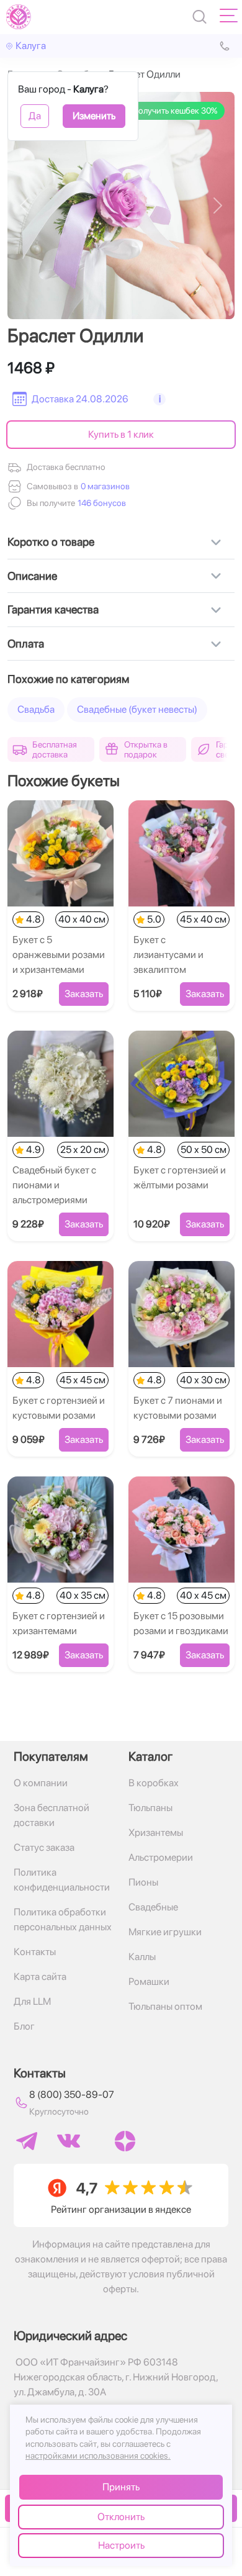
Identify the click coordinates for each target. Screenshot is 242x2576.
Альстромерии (161, 1857)
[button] (101, 503)
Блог (24, 2026)
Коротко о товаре (51, 542)
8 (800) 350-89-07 (72, 2095)
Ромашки (149, 1982)
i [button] (160, 399)
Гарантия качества (53, 609)
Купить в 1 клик (121, 434)
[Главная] (19, 17)
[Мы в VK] (69, 2141)
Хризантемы (156, 1833)
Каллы (142, 1957)
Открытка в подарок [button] (146, 749)
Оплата (26, 644)
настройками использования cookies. (98, 2456)
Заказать (84, 994)
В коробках (154, 1783)
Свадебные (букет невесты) (137, 709)
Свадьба (36, 709)
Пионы (143, 1882)
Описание (32, 576)
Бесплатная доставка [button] (55, 749)
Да (35, 116)
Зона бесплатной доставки (52, 1815)
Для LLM (32, 2001)
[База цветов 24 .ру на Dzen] (125, 2141)
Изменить (94, 116)
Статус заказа (44, 1847)
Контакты (35, 1952)
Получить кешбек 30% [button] (175, 111)
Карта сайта (40, 1977)
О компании (41, 1783)
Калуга (31, 46)
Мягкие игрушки (165, 1932)
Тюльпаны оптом (165, 2006)
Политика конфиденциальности (62, 1880)
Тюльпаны (150, 1808)
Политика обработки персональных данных (63, 1919)
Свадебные (153, 1907)
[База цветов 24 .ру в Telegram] (27, 2141)
